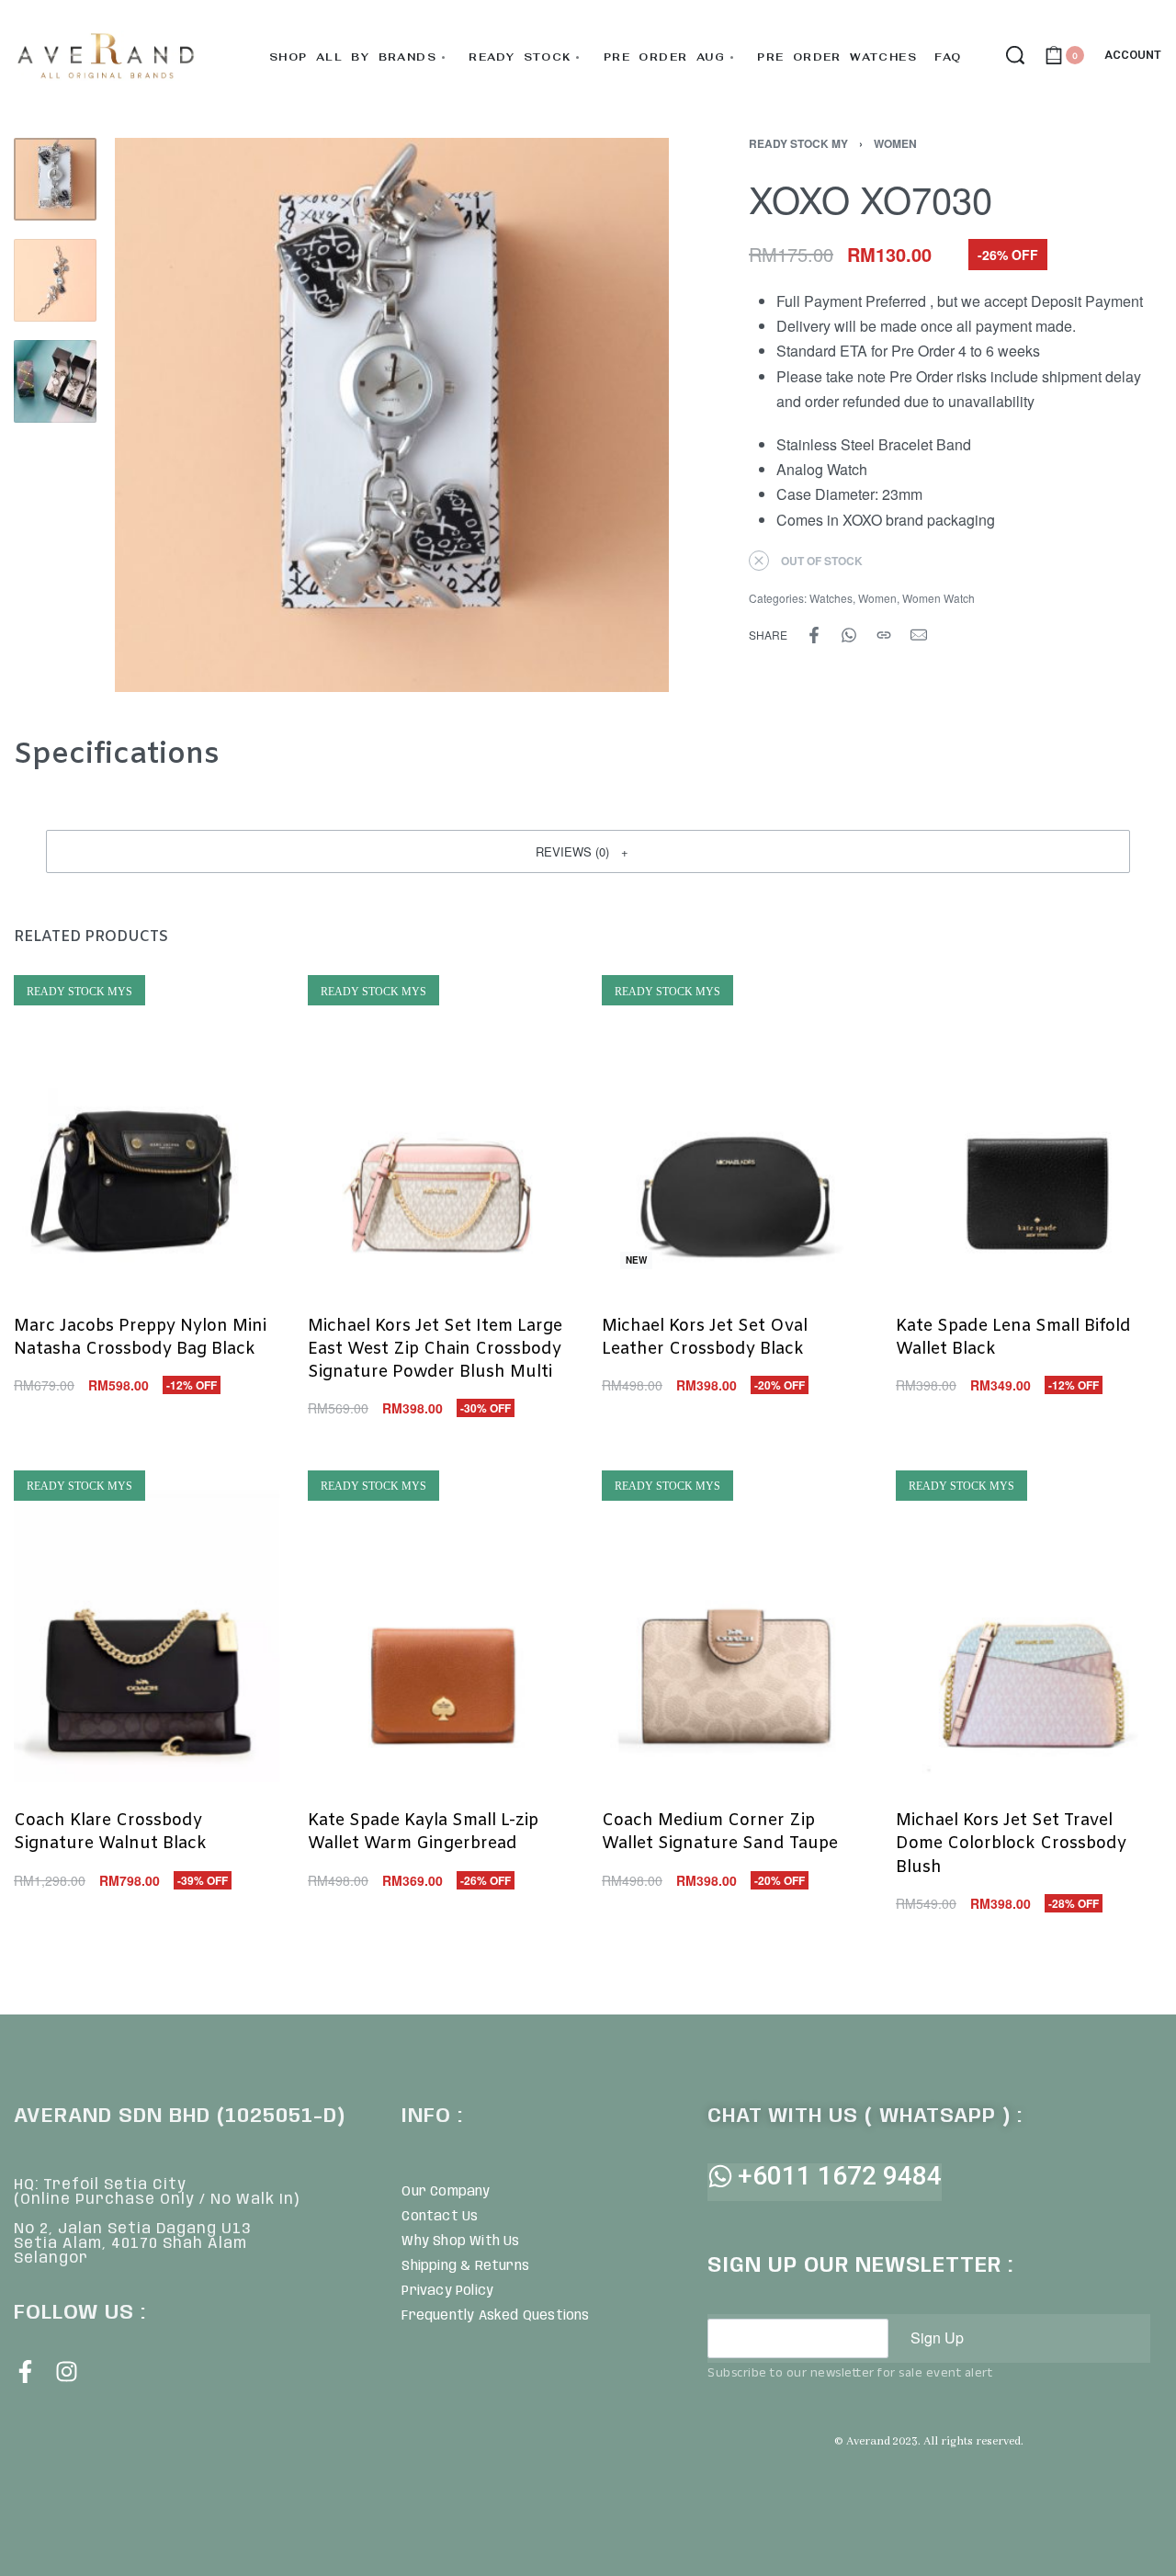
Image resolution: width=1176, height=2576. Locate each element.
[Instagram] (67, 2372)
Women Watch (939, 598)
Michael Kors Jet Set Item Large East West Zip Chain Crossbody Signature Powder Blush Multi (435, 1348)
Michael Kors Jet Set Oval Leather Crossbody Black (705, 1337)
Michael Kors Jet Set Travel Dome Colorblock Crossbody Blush (1011, 1844)
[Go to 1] (55, 179)
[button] (588, 851)
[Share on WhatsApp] (849, 635)
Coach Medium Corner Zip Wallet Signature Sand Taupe (720, 1832)
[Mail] (919, 635)
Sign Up (937, 2338)
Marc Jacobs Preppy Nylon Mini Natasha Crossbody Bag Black (140, 1337)
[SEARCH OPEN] (1015, 55)
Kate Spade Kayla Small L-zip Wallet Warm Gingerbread (423, 1832)
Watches (831, 598)
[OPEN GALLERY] (392, 415)
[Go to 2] (55, 280)
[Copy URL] (884, 635)
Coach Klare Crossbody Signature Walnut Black (110, 1832)
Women (895, 143)
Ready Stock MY (798, 143)
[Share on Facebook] (814, 635)
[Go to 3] (55, 381)
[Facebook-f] (25, 2372)
